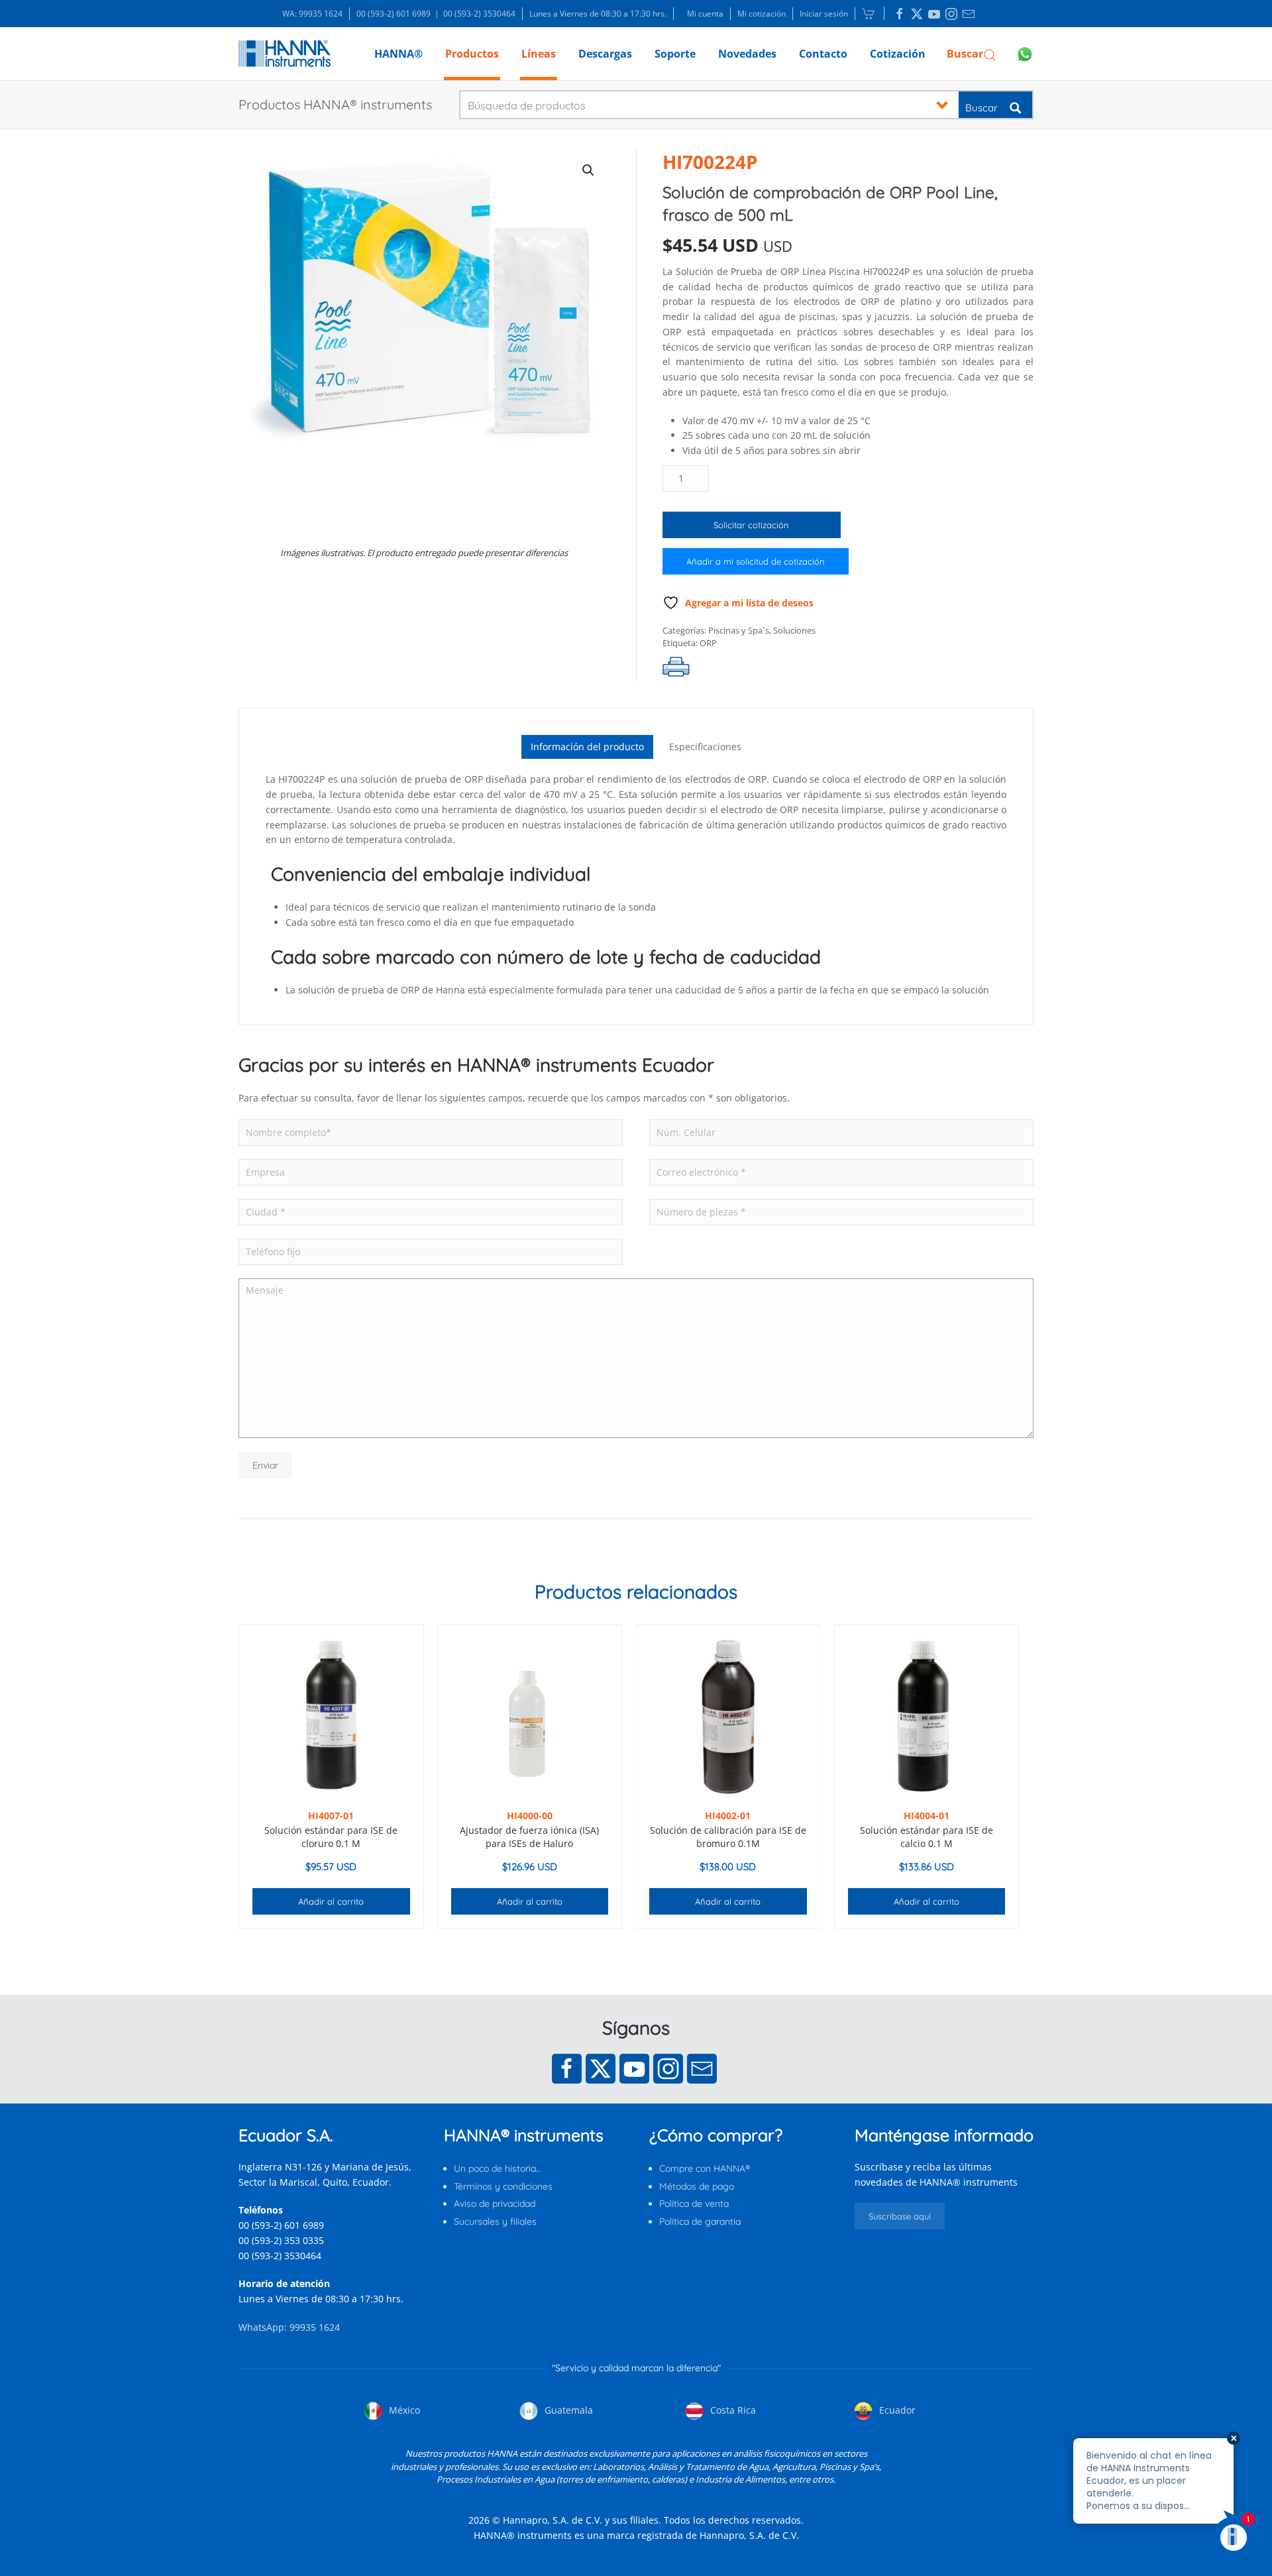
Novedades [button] (747, 54)
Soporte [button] (675, 54)
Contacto (823, 54)
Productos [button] (472, 54)
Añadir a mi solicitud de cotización (756, 561)
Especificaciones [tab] (705, 747)
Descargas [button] (605, 54)
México (403, 2410)
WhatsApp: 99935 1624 (289, 2327)
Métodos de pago (697, 2186)
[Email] (702, 2069)
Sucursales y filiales (495, 2221)
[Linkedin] (900, 14)
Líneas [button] (539, 54)
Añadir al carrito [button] (331, 1901)
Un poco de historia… (498, 2168)
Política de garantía (700, 2221)
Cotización (898, 54)
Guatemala (567, 2410)
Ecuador (896, 2410)
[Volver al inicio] (285, 54)
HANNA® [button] (398, 54)
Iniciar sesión (824, 14)
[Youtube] (634, 2069)
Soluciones (794, 630)
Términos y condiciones (503, 2186)
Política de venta (694, 2204)
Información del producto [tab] (587, 747)
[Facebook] (567, 2069)
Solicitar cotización (751, 525)
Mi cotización (762, 14)
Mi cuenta (705, 14)
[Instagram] (668, 2069)
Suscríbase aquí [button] (900, 2216)
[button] (972, 54)
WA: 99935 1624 (312, 14)
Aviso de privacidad (495, 2204)
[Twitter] (601, 2069)
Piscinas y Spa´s (739, 630)
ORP (708, 643)
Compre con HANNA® (705, 2168)
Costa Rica (732, 2410)
